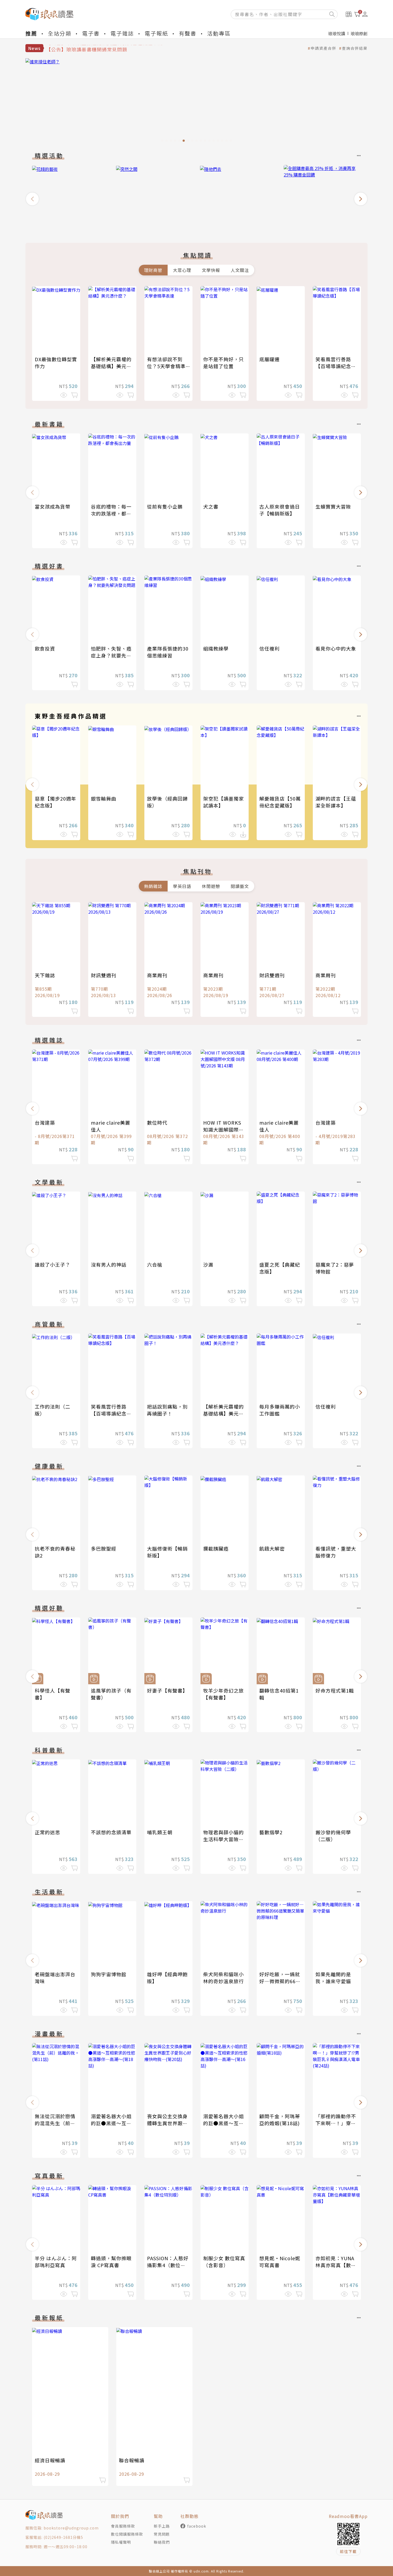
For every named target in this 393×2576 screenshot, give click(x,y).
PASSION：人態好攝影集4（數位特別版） (168, 2265)
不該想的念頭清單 (111, 1832)
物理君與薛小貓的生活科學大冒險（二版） (224, 1839)
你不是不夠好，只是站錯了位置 (224, 363)
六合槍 (155, 1264)
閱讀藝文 (240, 886)
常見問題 (162, 2534)
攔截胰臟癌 (216, 1548)
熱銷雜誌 (153, 886)
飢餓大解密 (272, 1548)
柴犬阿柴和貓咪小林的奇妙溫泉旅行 (224, 1978)
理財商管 (153, 270)
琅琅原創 (359, 33)
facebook (197, 2526)
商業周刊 (157, 975)
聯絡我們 (162, 2542)
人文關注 (240, 270)
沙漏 (208, 1264)
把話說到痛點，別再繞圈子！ (167, 1410)
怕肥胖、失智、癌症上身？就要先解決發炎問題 (111, 655)
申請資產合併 (323, 48)
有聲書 (188, 33)
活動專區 (219, 33)
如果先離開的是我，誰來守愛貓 (333, 1978)
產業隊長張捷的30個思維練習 (168, 652)
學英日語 (182, 886)
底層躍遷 (269, 359)
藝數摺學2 (271, 1832)
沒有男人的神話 (109, 1264)
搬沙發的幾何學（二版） (333, 1836)
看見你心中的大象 (336, 648)
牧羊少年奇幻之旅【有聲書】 (224, 1694)
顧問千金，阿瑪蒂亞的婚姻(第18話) (280, 2120)
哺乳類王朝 (160, 1832)
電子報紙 (156, 33)
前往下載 (348, 2551)
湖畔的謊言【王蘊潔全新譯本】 (336, 802)
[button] (32, 199)
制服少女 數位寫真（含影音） (224, 2262)
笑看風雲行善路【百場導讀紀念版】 (333, 366)
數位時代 (157, 1122)
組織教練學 (216, 648)
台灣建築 (45, 1122)
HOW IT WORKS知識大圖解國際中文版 (224, 1129)
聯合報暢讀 (132, 2460)
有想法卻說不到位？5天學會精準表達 (166, 366)
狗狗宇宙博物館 (109, 1974)
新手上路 (162, 2526)
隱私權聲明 (121, 2542)
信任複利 (269, 648)
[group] (202, 102)
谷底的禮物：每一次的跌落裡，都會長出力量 (111, 513)
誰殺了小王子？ (53, 1264)
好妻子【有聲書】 (167, 1690)
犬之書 (211, 506)
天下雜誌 (45, 975)
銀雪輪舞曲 (104, 798)
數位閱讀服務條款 (127, 2534)
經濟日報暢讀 (50, 2460)
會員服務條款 (123, 2526)
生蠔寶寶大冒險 (333, 506)
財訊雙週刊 (104, 975)
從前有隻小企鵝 (165, 506)
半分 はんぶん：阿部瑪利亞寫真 (56, 2262)
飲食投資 (45, 648)
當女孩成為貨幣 (53, 506)
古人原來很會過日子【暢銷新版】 (280, 510)
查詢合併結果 (355, 48)
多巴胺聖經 (104, 1548)
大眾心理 (182, 270)
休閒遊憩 (211, 886)
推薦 (31, 33)
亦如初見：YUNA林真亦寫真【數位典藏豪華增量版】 (336, 2265)
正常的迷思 (47, 1832)
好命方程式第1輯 (335, 1690)
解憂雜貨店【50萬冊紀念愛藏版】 (280, 802)
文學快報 (211, 270)
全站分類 (60, 33)
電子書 (91, 33)
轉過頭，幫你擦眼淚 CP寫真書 (111, 2262)
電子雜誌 (122, 33)
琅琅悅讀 (337, 33)
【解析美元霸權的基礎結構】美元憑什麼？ (111, 366)
